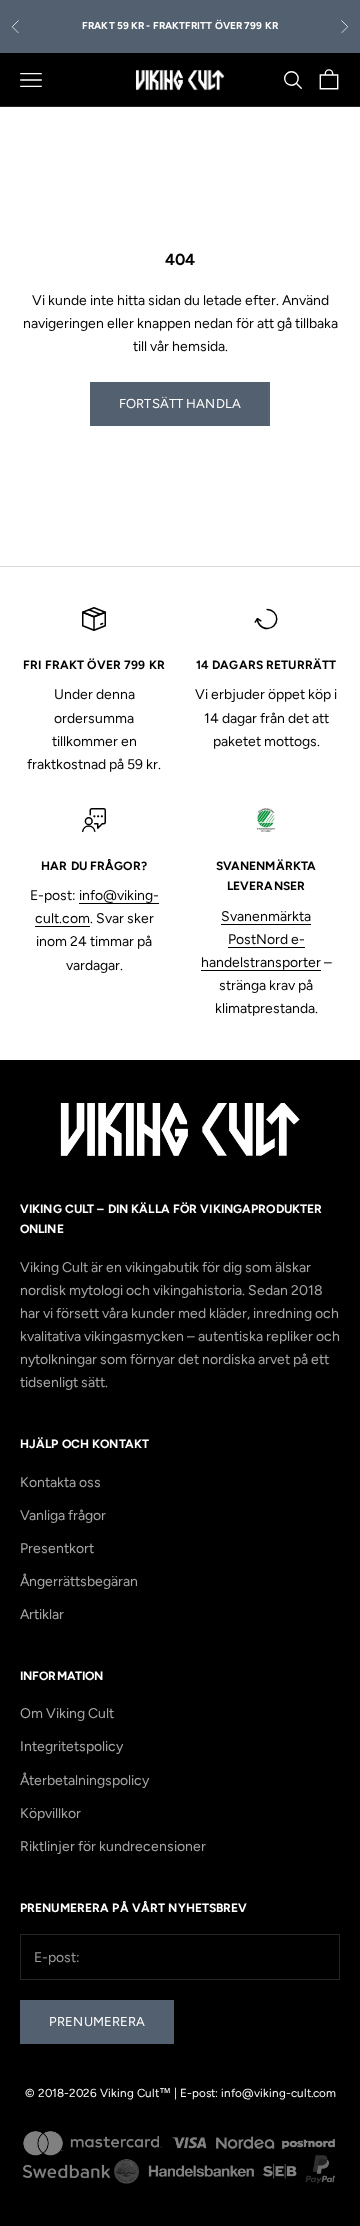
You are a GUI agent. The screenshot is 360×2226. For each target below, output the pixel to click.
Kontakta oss (60, 1482)
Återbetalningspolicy (84, 1780)
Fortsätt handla (180, 403)
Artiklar (42, 1614)
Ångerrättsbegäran (79, 1581)
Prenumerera (97, 2021)
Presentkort (57, 1548)
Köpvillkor (50, 1813)
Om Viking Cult (67, 1713)
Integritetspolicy (71, 1746)
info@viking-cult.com (278, 2093)
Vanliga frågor (63, 1515)
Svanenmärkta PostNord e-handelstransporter (261, 939)
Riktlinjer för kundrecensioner (113, 1846)
